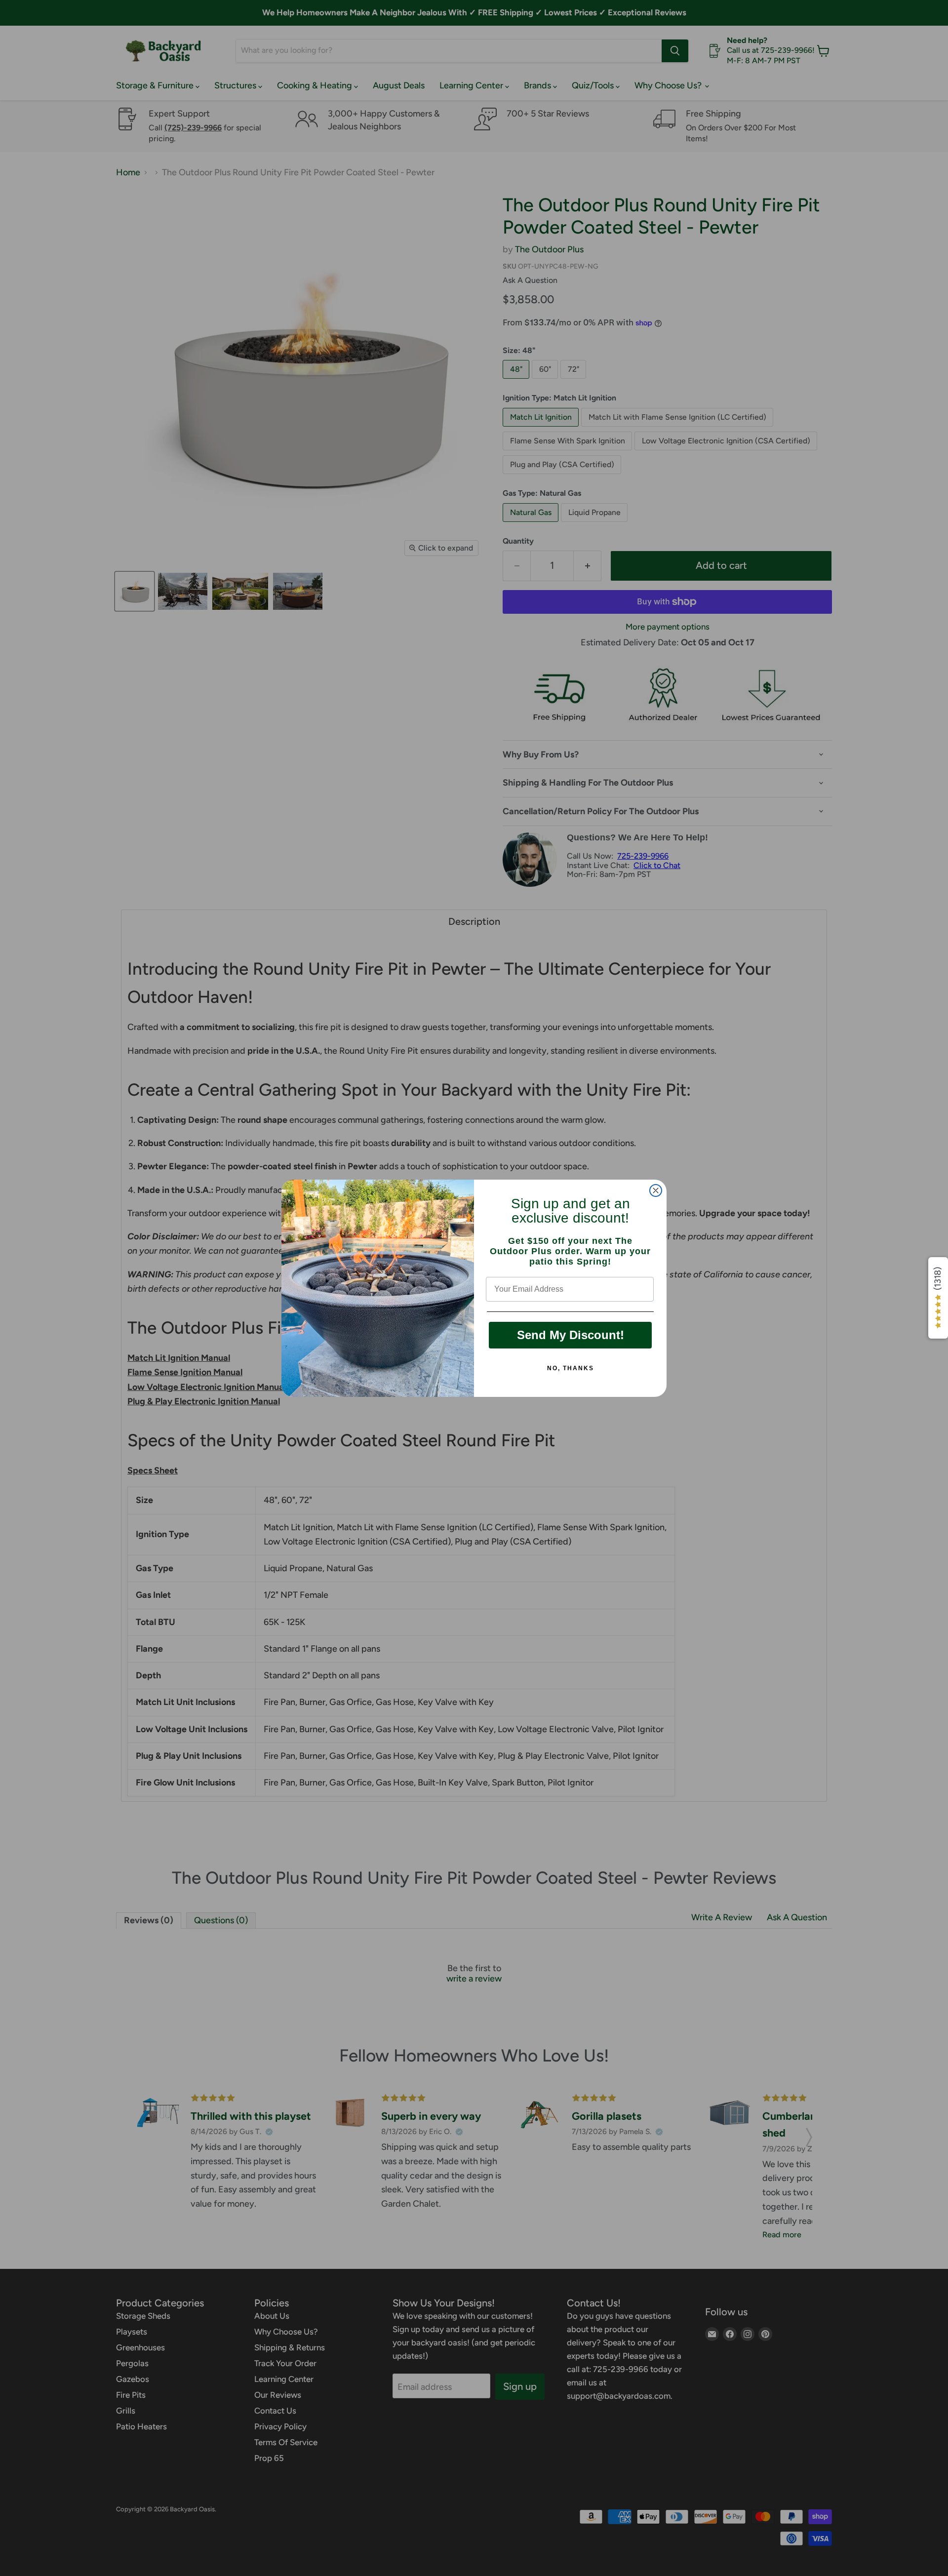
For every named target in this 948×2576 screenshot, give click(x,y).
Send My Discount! (571, 1335)
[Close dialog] (656, 1190)
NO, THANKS (571, 1368)
